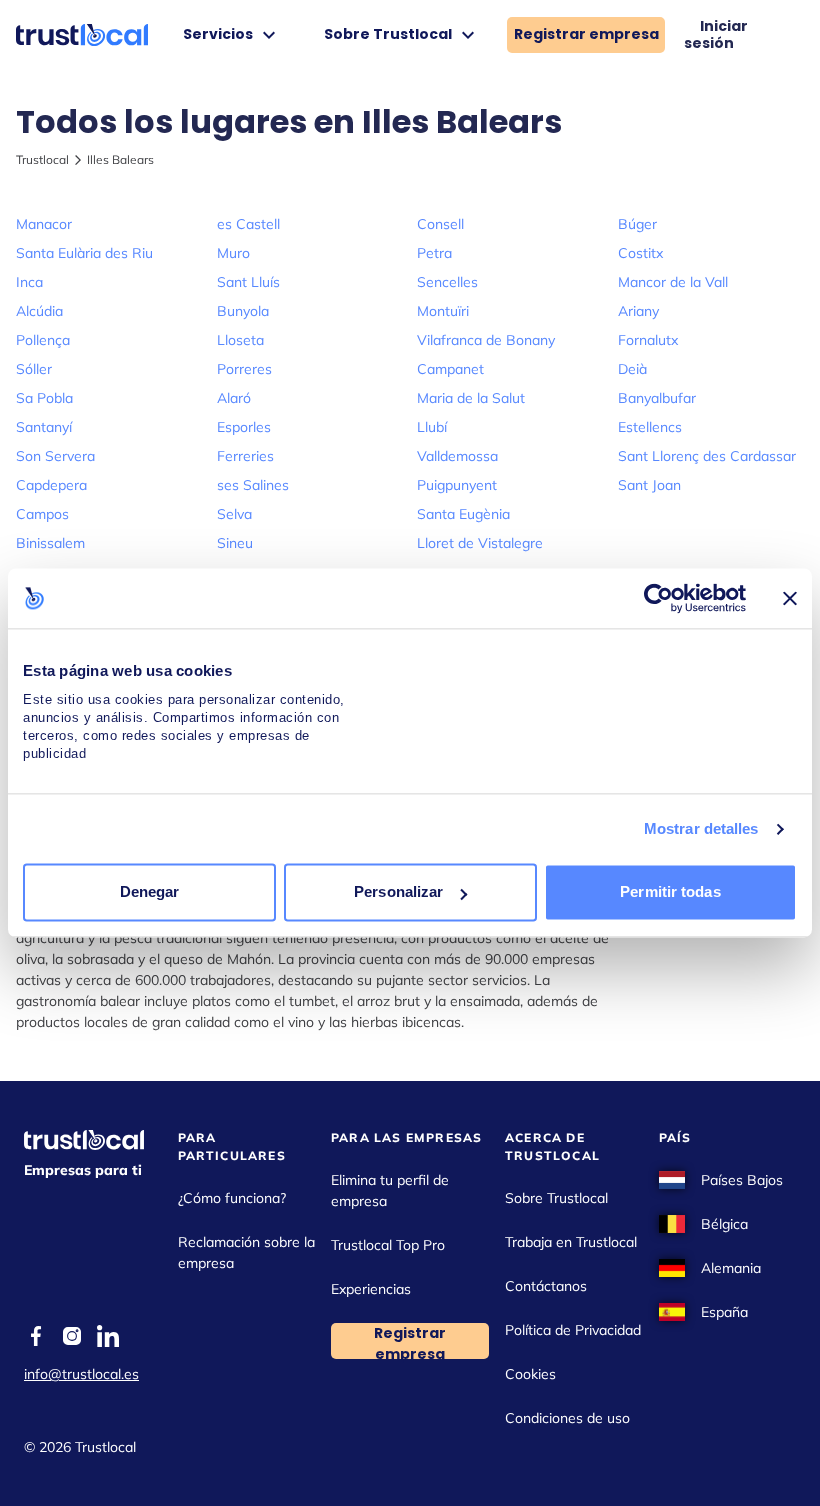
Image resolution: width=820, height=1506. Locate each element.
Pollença (43, 340)
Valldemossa (457, 456)
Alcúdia (39, 311)
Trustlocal (42, 159)
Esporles (244, 427)
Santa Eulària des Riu (84, 253)
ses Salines (253, 485)
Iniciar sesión (716, 35)
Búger (637, 224)
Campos (42, 514)
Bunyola (243, 311)
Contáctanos (546, 1286)
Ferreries (245, 456)
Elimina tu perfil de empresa (390, 1190)
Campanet (450, 369)
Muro (233, 253)
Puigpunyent (457, 485)
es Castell (248, 224)
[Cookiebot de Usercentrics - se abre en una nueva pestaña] (658, 598)
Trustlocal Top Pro (388, 1245)
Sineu (235, 543)
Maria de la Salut (471, 398)
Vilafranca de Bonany (486, 340)
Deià (632, 369)
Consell (440, 224)
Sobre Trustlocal (556, 1198)
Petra (434, 253)
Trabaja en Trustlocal (571, 1242)
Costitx (640, 253)
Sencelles (447, 282)
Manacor (44, 224)
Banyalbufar (657, 398)
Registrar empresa (586, 34)
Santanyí (44, 427)
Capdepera (51, 485)
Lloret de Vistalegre (480, 543)
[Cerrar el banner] (790, 598)
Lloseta (240, 340)
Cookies (530, 1374)
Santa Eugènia (463, 514)
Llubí (432, 427)
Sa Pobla (44, 398)
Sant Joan (649, 485)
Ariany (638, 311)
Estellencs (650, 427)
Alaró (234, 398)
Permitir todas (670, 892)
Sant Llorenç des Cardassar (707, 456)
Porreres (244, 369)
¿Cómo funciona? (232, 1198)
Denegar (150, 892)
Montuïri (443, 311)
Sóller (34, 369)
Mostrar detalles (701, 828)
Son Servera (55, 456)
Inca (29, 282)
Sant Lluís (248, 282)
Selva (234, 514)
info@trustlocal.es (81, 1374)
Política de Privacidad (573, 1330)
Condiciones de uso (567, 1418)
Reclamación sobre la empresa (246, 1252)
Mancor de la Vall (673, 282)
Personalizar (398, 892)
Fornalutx (648, 340)
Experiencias (371, 1289)
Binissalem (50, 543)
